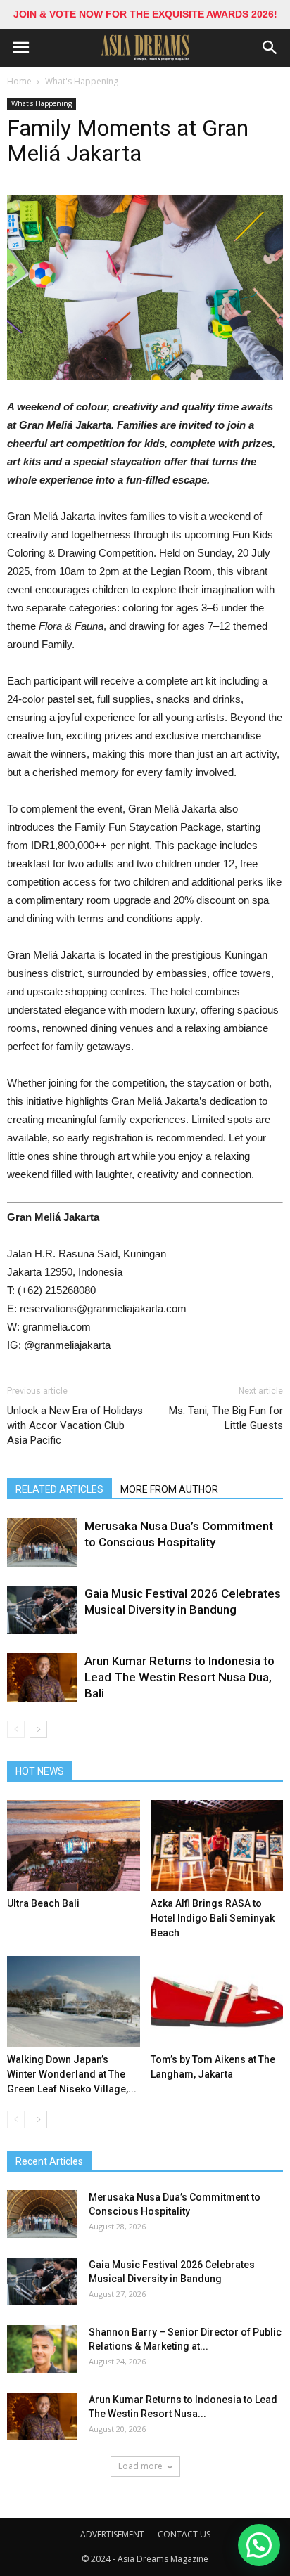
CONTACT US (184, 2534)
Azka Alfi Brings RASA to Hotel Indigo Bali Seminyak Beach (213, 1918)
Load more (140, 2466)
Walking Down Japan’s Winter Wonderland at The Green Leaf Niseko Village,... (72, 2074)
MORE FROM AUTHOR (169, 1489)
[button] (270, 48)
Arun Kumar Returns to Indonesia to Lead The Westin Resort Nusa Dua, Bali (179, 1677)
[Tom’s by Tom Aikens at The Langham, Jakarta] (217, 2002)
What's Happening (82, 81)
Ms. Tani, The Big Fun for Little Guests (226, 1418)
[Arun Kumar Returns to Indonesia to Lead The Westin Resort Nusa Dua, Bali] (42, 1677)
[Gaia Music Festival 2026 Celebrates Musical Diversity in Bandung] (42, 1610)
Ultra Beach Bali (43, 1903)
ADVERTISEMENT (112, 2534)
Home (19, 81)
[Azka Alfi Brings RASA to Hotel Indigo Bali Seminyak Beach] (217, 1846)
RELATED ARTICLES (59, 1489)
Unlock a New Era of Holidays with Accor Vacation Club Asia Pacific (75, 1425)
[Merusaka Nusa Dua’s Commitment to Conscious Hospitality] (42, 1542)
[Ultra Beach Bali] (74, 1846)
